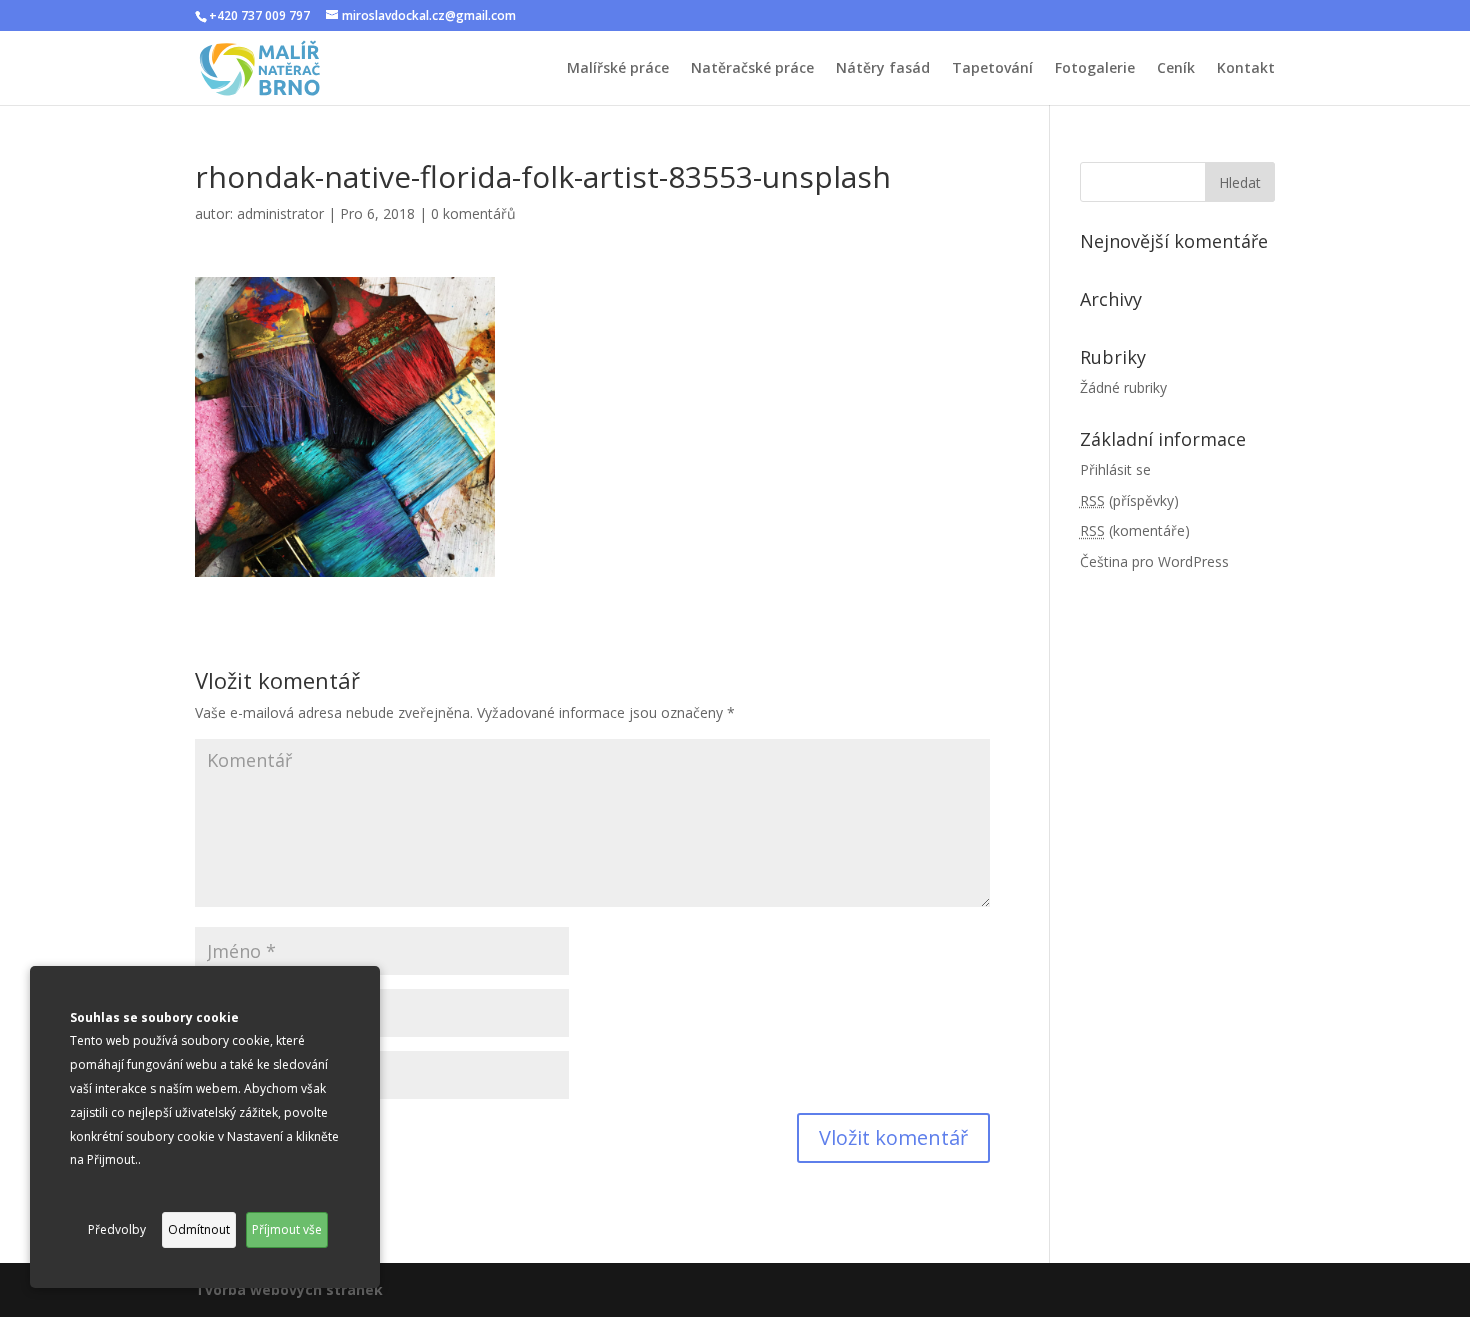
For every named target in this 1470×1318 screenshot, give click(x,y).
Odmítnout (199, 1229)
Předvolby (117, 1229)
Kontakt (1246, 69)
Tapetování (992, 69)
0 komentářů (473, 213)
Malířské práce (618, 69)
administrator (280, 213)
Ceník (1176, 69)
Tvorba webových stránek (289, 1289)
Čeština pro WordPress (1154, 561)
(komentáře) (1135, 530)
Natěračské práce (752, 69)
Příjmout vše (287, 1229)
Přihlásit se (1115, 469)
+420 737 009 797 (259, 15)
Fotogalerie (1095, 69)
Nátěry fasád (883, 69)
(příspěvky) (1129, 500)
